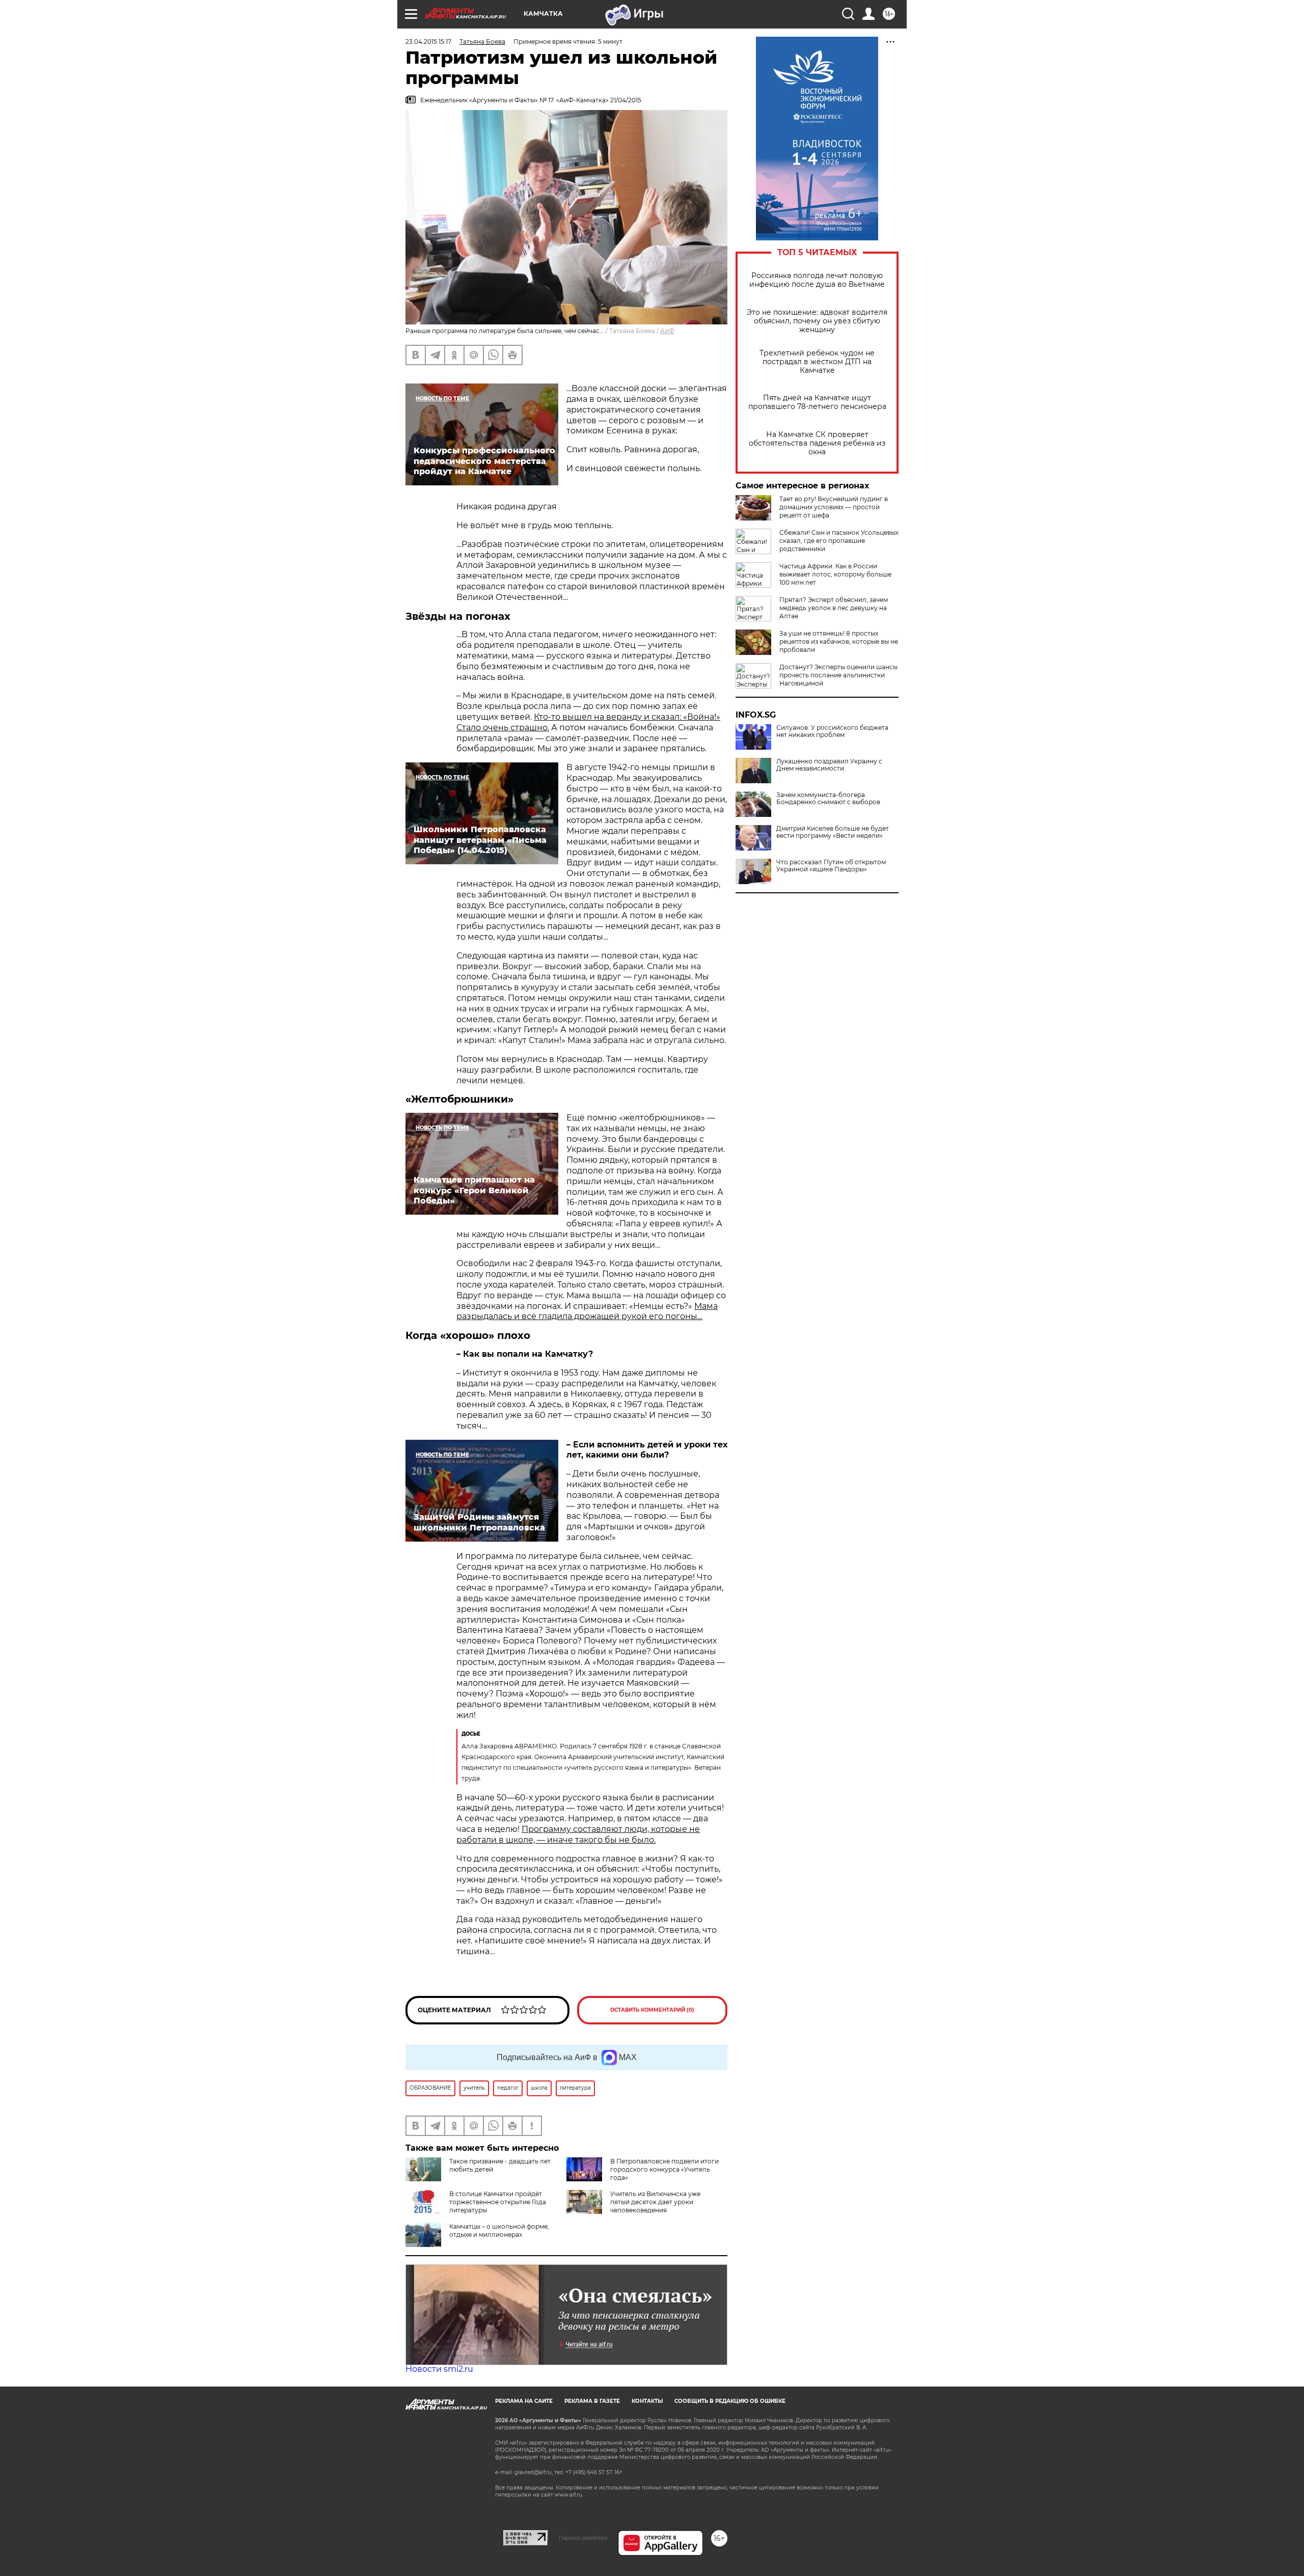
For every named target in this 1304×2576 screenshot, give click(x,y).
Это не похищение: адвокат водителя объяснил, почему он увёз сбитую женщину (817, 321)
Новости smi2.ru (439, 2369)
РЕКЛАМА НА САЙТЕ (524, 2401)
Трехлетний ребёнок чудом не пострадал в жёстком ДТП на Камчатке (817, 362)
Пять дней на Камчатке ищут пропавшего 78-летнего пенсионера (817, 402)
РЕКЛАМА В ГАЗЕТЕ (592, 2401)
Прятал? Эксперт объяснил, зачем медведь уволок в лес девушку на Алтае (834, 608)
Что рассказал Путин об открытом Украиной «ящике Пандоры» (831, 866)
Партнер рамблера (583, 2538)
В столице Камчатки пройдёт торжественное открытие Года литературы (498, 2202)
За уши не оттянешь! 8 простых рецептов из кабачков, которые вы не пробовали (839, 641)
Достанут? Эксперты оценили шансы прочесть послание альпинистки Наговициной (838, 675)
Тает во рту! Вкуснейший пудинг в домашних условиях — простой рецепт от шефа (834, 507)
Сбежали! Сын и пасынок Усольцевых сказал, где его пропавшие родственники (839, 541)
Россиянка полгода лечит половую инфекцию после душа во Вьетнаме (817, 280)
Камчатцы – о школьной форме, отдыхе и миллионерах (499, 2230)
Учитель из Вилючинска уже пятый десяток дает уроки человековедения (655, 2202)
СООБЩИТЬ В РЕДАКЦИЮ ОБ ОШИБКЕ (730, 2401)
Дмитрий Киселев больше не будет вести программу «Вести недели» (833, 832)
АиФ (667, 331)
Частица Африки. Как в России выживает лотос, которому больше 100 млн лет (835, 574)
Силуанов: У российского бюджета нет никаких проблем (832, 731)
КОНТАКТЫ (647, 2401)
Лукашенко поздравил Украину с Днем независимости (829, 765)
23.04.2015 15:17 (428, 42)
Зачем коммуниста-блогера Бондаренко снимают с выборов (828, 799)
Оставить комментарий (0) (652, 2010)
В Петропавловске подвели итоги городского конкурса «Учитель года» (664, 2169)
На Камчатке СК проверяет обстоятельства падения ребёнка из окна (817, 443)
